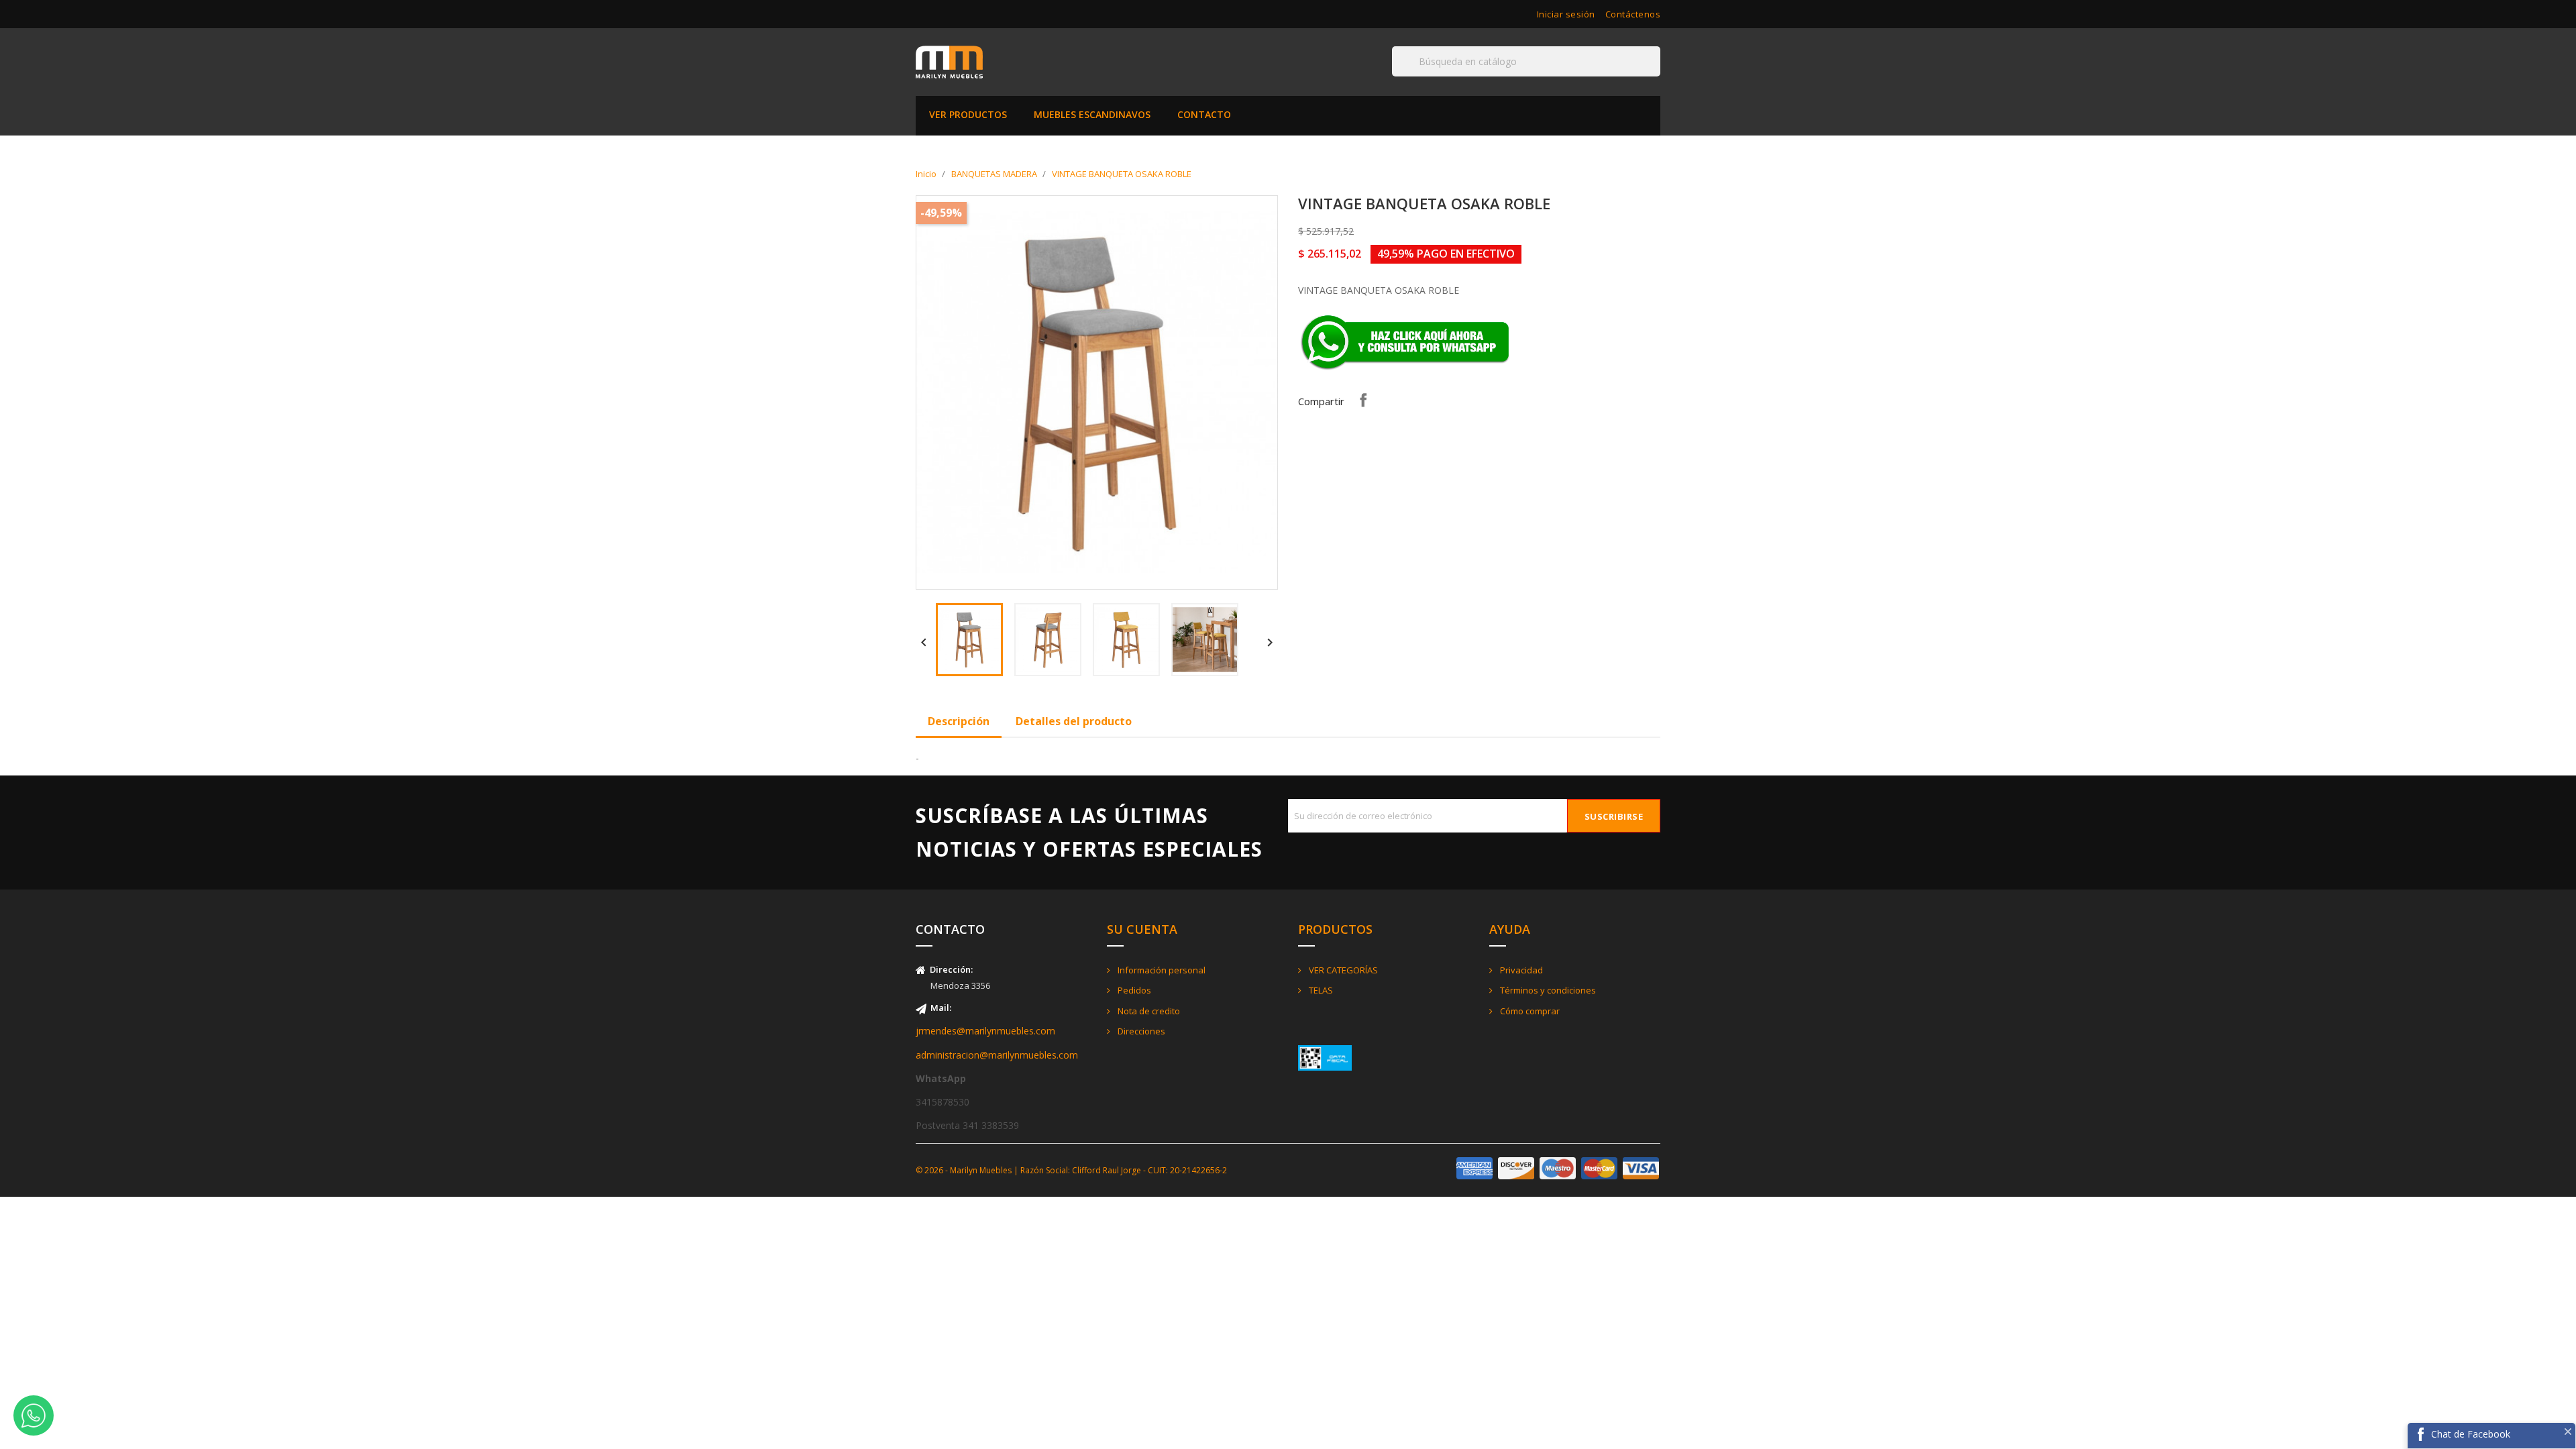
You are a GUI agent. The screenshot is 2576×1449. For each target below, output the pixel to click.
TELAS (1320, 990)
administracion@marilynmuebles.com (997, 1055)
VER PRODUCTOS (968, 114)
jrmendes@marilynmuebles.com (985, 1031)
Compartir (1363, 400)
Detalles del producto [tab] (1074, 721)
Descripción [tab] (959, 721)
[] (1655, 76)
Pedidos (1133, 990)
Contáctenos (1633, 14)
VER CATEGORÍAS (1342, 970)
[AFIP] (1325, 1057)
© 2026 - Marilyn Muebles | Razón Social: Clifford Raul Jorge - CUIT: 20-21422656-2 (1071, 1170)
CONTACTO (1204, 114)
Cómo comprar (1529, 1011)
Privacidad (1520, 970)
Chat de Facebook (2471, 1434)
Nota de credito (1148, 1011)
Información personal (1161, 970)
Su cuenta (1142, 929)
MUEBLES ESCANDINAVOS (1092, 114)
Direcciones (1140, 1031)
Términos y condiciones (1547, 990)
